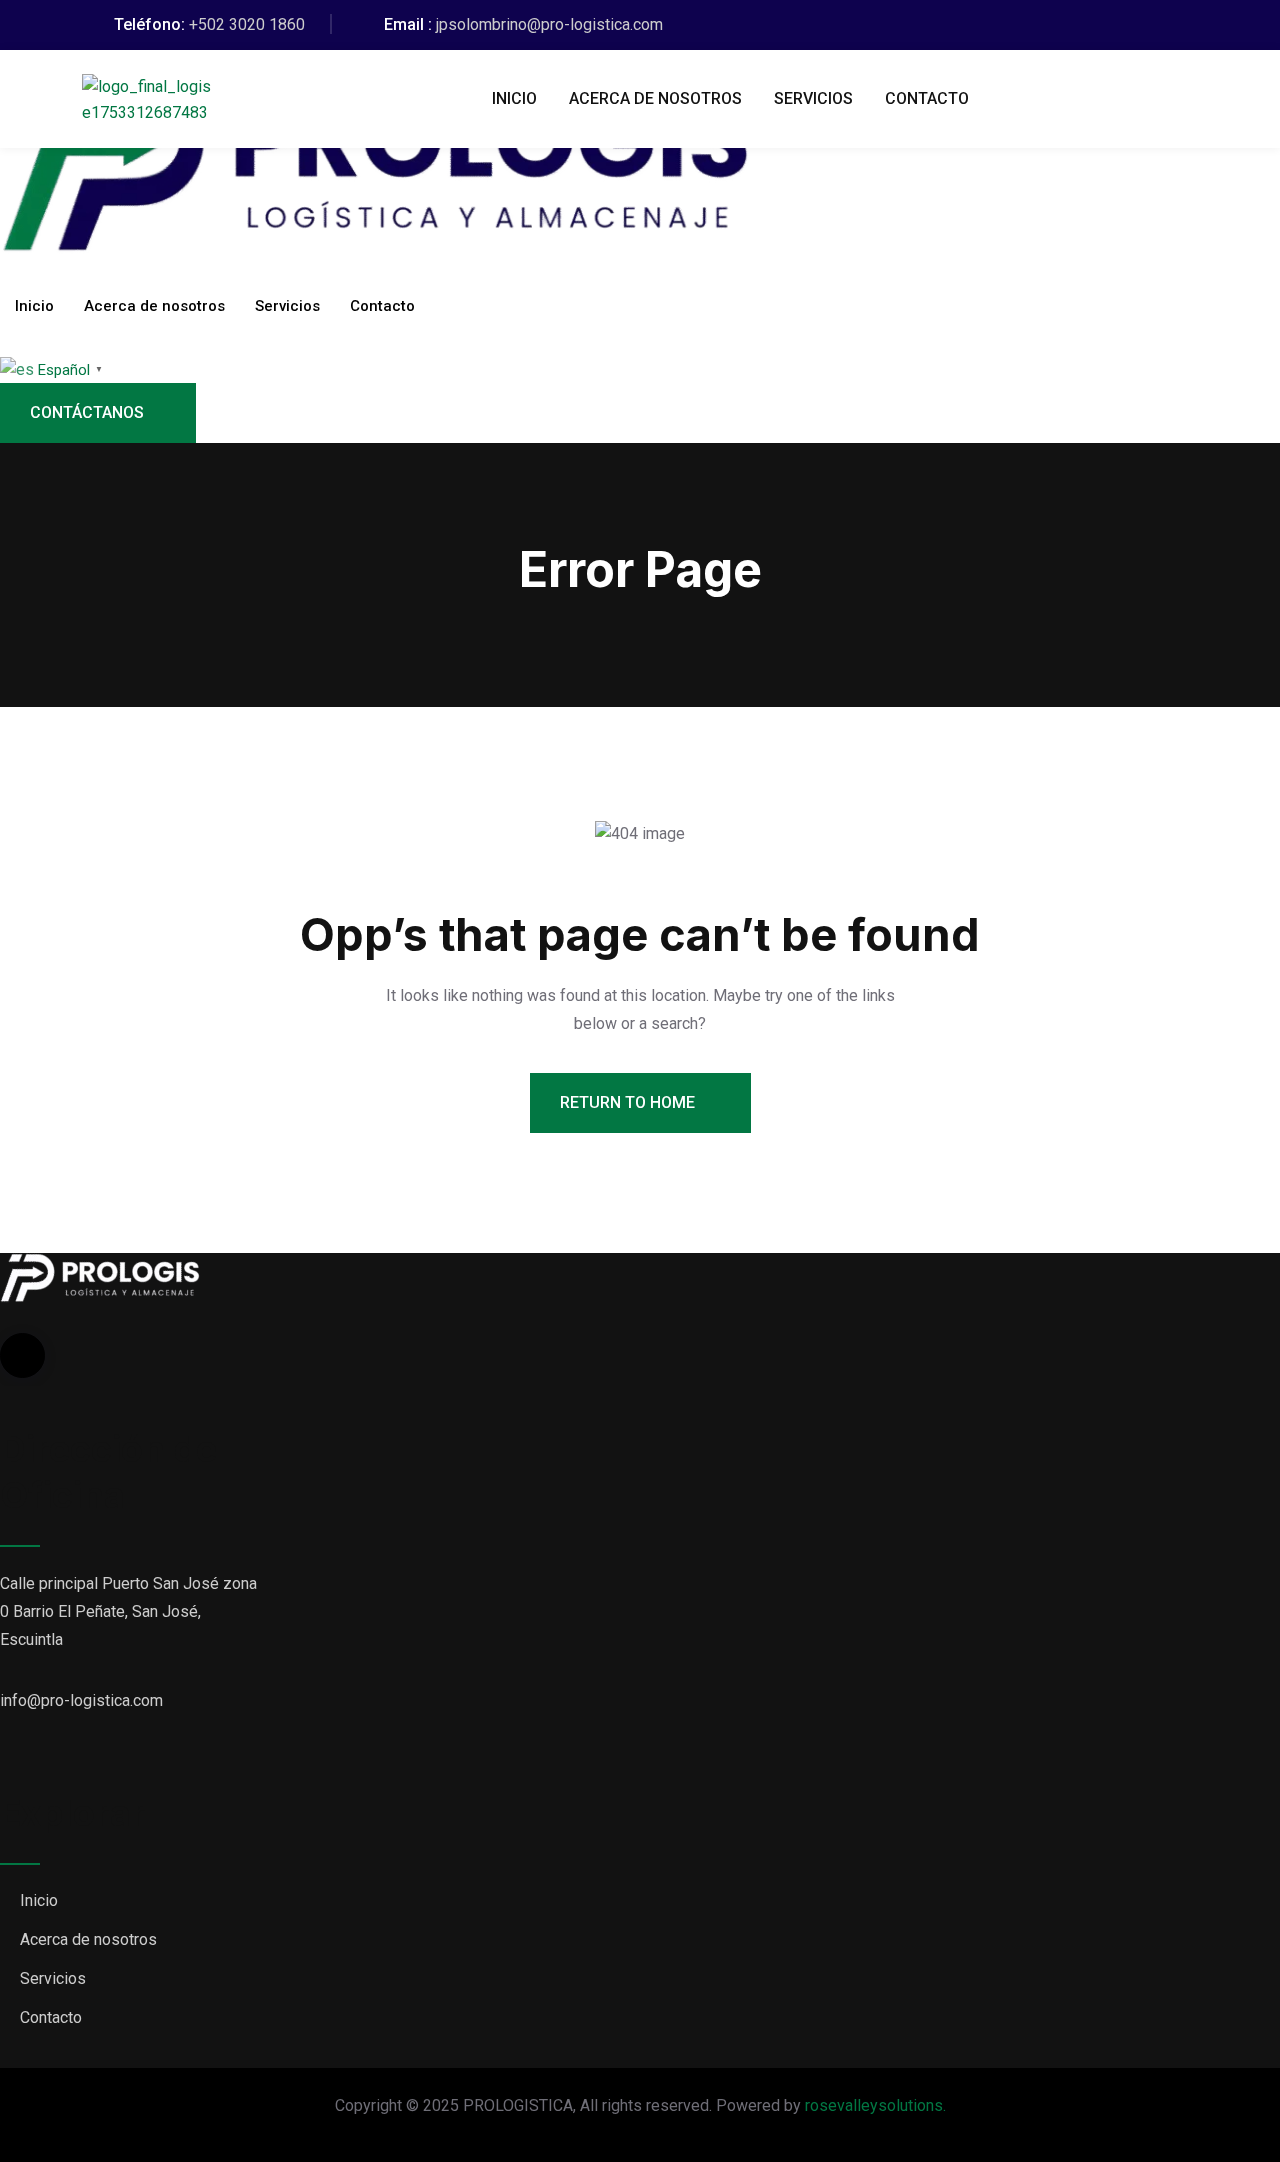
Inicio (514, 98)
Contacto (927, 98)
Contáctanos (87, 412)
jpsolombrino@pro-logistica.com (549, 24)
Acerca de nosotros (655, 98)
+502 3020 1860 (247, 24)
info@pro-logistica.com (81, 1700)
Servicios (813, 98)
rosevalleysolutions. (875, 2105)
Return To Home (629, 1102)
